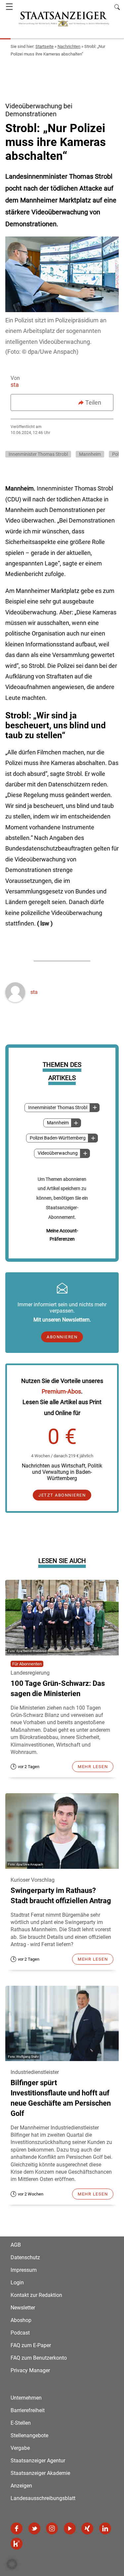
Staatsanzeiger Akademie (40, 2473)
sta (15, 385)
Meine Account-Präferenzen (62, 1235)
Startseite (44, 46)
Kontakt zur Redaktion (36, 2295)
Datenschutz (25, 2257)
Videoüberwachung (58, 1153)
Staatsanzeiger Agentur (38, 2461)
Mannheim (58, 1123)
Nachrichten (69, 46)
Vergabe (20, 2448)
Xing (87, 2528)
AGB (16, 2245)
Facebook (17, 2528)
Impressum (24, 2270)
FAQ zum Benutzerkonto (39, 2358)
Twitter (34, 2528)
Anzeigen (21, 2486)
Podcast (20, 2333)
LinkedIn (105, 2528)
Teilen (93, 402)
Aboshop (21, 2320)
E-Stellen (21, 2423)
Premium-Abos (61, 1391)
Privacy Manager (30, 2370)
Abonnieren (62, 1337)
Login (17, 2283)
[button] (12, 2564)
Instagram (52, 2528)
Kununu (17, 2544)
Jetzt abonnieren (62, 1495)
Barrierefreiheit (28, 2410)
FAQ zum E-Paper (31, 2345)
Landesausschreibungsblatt (43, 2498)
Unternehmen (26, 2398)
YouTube (70, 2528)
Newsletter (23, 2308)
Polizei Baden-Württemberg (58, 1138)
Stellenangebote (29, 2435)
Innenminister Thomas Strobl (58, 1108)
